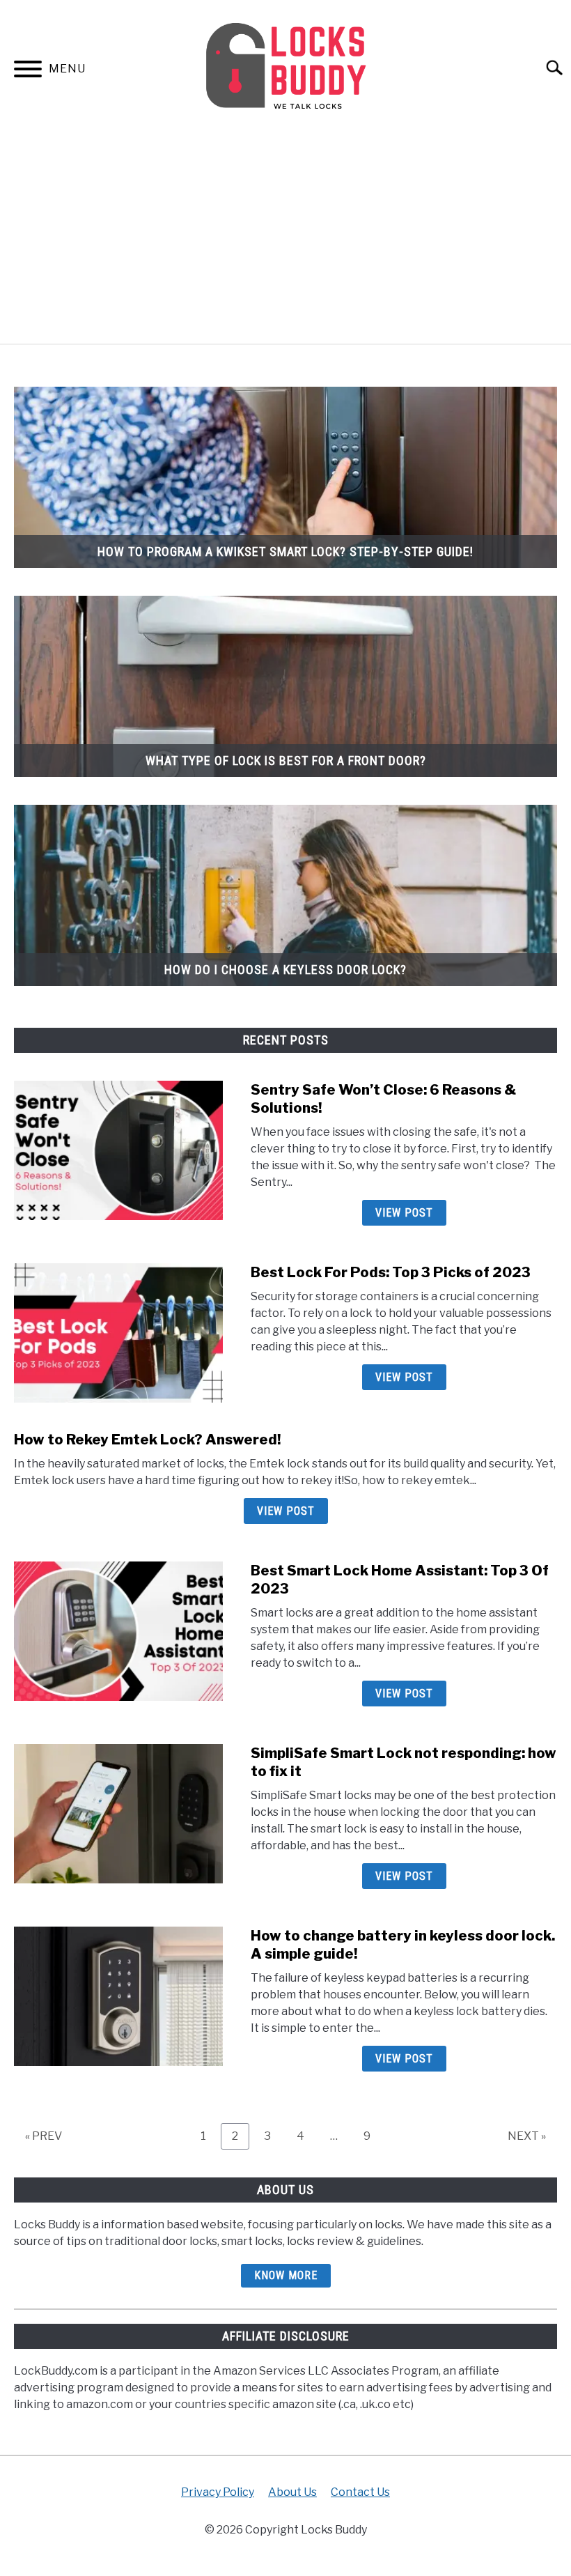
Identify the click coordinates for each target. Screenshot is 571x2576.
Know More (286, 2275)
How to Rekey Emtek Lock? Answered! (147, 1440)
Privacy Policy (218, 2492)
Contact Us (360, 2492)
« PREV (44, 2136)
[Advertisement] (285, 239)
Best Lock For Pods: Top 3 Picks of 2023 (391, 1272)
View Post (404, 1213)
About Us (292, 2492)
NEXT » (527, 2136)
